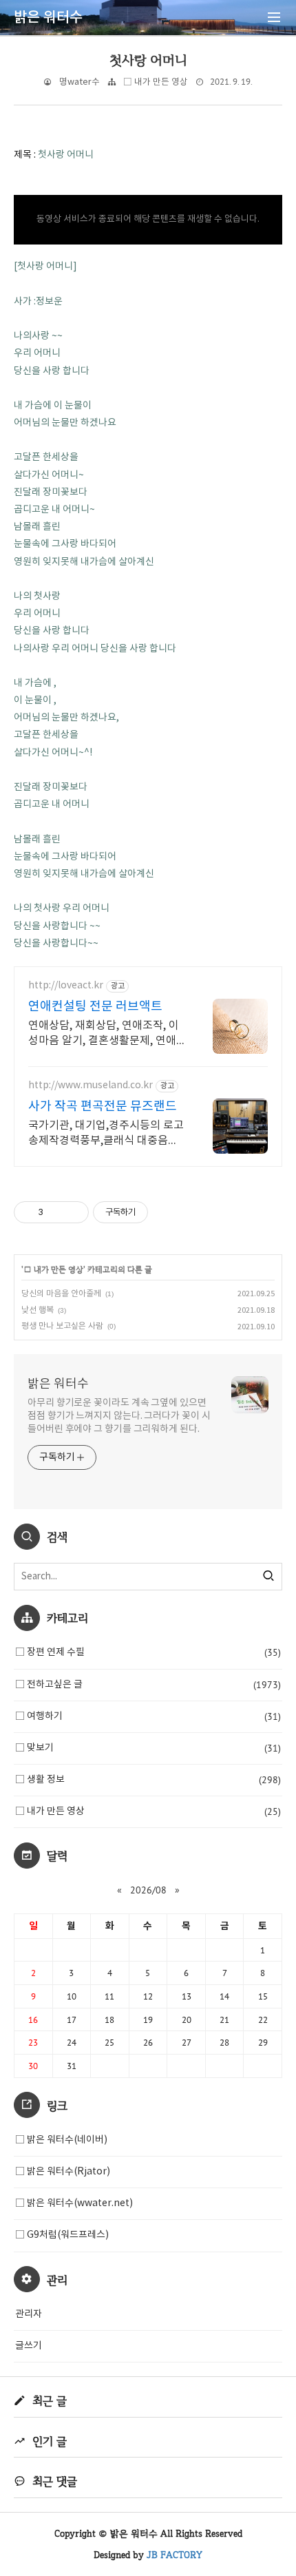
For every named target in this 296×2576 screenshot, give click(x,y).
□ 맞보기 (148, 1748)
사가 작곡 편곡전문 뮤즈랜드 (103, 1107)
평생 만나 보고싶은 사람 (62, 1326)
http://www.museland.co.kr (91, 1086)
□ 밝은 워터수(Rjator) (63, 2172)
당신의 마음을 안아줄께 (61, 1294)
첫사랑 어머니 (148, 60)
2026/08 (148, 1890)
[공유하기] (56, 1212)
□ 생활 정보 (148, 1780)
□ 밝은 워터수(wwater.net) (74, 2203)
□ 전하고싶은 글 (148, 1685)
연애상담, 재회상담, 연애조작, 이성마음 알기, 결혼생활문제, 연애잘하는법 (104, 1034)
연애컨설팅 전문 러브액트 (95, 1007)
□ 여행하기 (148, 1716)
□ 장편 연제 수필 (148, 1652)
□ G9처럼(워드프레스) (62, 2235)
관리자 (29, 2314)
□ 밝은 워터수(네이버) (61, 2140)
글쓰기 (29, 2346)
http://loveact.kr (66, 986)
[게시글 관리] (73, 1212)
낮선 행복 (38, 1310)
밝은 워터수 (58, 1384)
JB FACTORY (175, 2555)
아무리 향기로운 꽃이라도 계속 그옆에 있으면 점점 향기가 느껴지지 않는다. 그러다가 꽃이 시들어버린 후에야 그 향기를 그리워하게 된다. (119, 1416)
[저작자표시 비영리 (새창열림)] (160, 1212)
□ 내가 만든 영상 (156, 82)
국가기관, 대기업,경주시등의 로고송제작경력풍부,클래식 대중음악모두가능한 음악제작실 (106, 1134)
